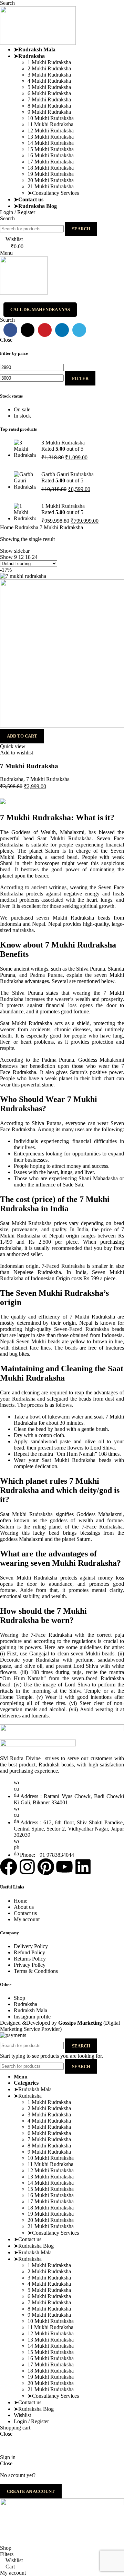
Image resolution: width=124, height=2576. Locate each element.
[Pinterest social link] (45, 330)
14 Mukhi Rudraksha (51, 143)
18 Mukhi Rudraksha (51, 168)
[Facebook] (9, 1867)
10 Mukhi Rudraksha (51, 118)
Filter (80, 378)
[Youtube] (64, 1867)
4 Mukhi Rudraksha (49, 81)
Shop (19, 1998)
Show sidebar (15, 551)
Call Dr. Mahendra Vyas (40, 309)
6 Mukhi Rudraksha (49, 93)
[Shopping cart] (2, 299)
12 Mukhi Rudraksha (51, 131)
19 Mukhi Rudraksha (51, 174)
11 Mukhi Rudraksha (50, 124)
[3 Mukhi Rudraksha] (25, 450)
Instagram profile (32, 2017)
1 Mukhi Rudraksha (49, 62)
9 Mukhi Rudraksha (49, 112)
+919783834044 (78, 2445)
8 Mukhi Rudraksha (49, 106)
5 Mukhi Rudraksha (49, 87)
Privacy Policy (30, 1965)
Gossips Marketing (80, 2023)
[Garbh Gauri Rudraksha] (25, 482)
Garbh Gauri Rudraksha (68, 474)
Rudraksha (27, 527)
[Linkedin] (83, 1867)
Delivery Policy (31, 1946)
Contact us (25, 1913)
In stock (22, 416)
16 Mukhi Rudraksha (51, 155)
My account (27, 1919)
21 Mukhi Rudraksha (51, 186)
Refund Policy (29, 1952)
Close (6, 340)
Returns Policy (30, 1959)
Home (7, 527)
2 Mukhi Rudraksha (49, 68)
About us (24, 1907)
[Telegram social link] (79, 330)
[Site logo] (38, 43)
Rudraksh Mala (30, 2010)
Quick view (13, 746)
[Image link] (38, 1745)
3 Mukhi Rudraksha (49, 75)
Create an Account (31, 2491)
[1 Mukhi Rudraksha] (25, 514)
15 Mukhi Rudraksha (51, 149)
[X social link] (28, 330)
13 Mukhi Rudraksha (51, 137)
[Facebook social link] (10, 330)
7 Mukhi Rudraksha (49, 99)
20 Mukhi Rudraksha (51, 180)
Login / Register (31, 2421)
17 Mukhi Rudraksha (51, 162)
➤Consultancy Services (53, 193)
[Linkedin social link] (62, 330)
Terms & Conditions (36, 1971)
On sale (22, 409)
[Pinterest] (46, 1867)
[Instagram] (27, 1867)
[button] (22, 736)
